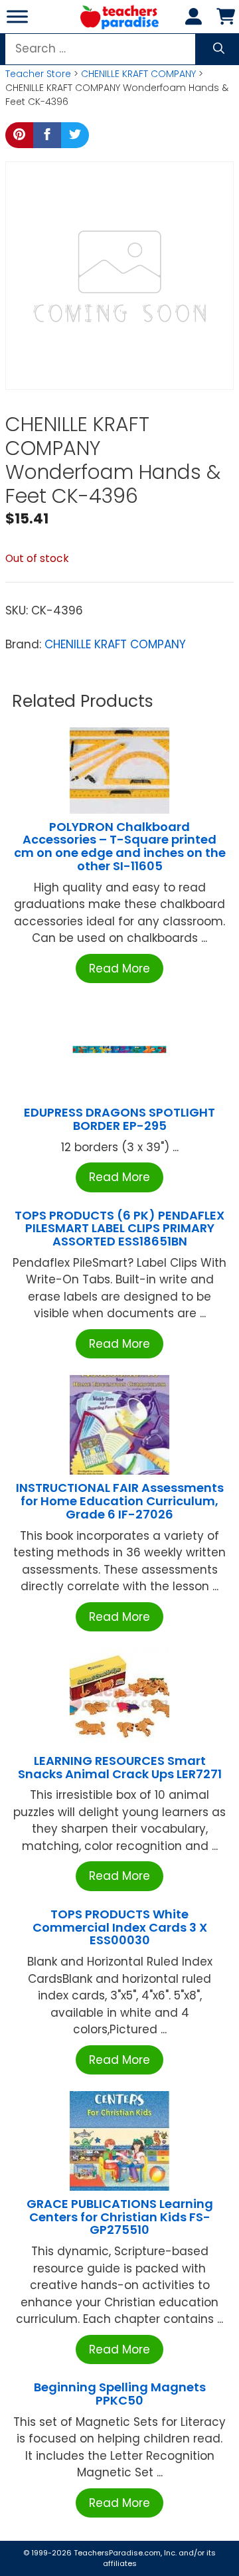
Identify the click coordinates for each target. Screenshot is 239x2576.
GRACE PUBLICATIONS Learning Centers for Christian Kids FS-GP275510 (120, 2217)
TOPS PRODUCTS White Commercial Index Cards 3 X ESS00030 (120, 1927)
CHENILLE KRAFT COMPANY (138, 74)
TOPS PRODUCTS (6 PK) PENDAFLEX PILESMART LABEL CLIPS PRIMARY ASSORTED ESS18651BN (119, 1229)
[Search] (219, 49)
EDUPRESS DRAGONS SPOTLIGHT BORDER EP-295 (119, 1119)
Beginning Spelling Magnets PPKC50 (120, 2394)
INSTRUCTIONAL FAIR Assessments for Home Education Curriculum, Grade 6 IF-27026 (120, 1501)
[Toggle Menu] (17, 16)
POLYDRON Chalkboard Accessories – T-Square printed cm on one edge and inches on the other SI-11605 (120, 846)
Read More (119, 968)
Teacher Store (38, 74)
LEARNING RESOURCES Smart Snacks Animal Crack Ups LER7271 (120, 1767)
